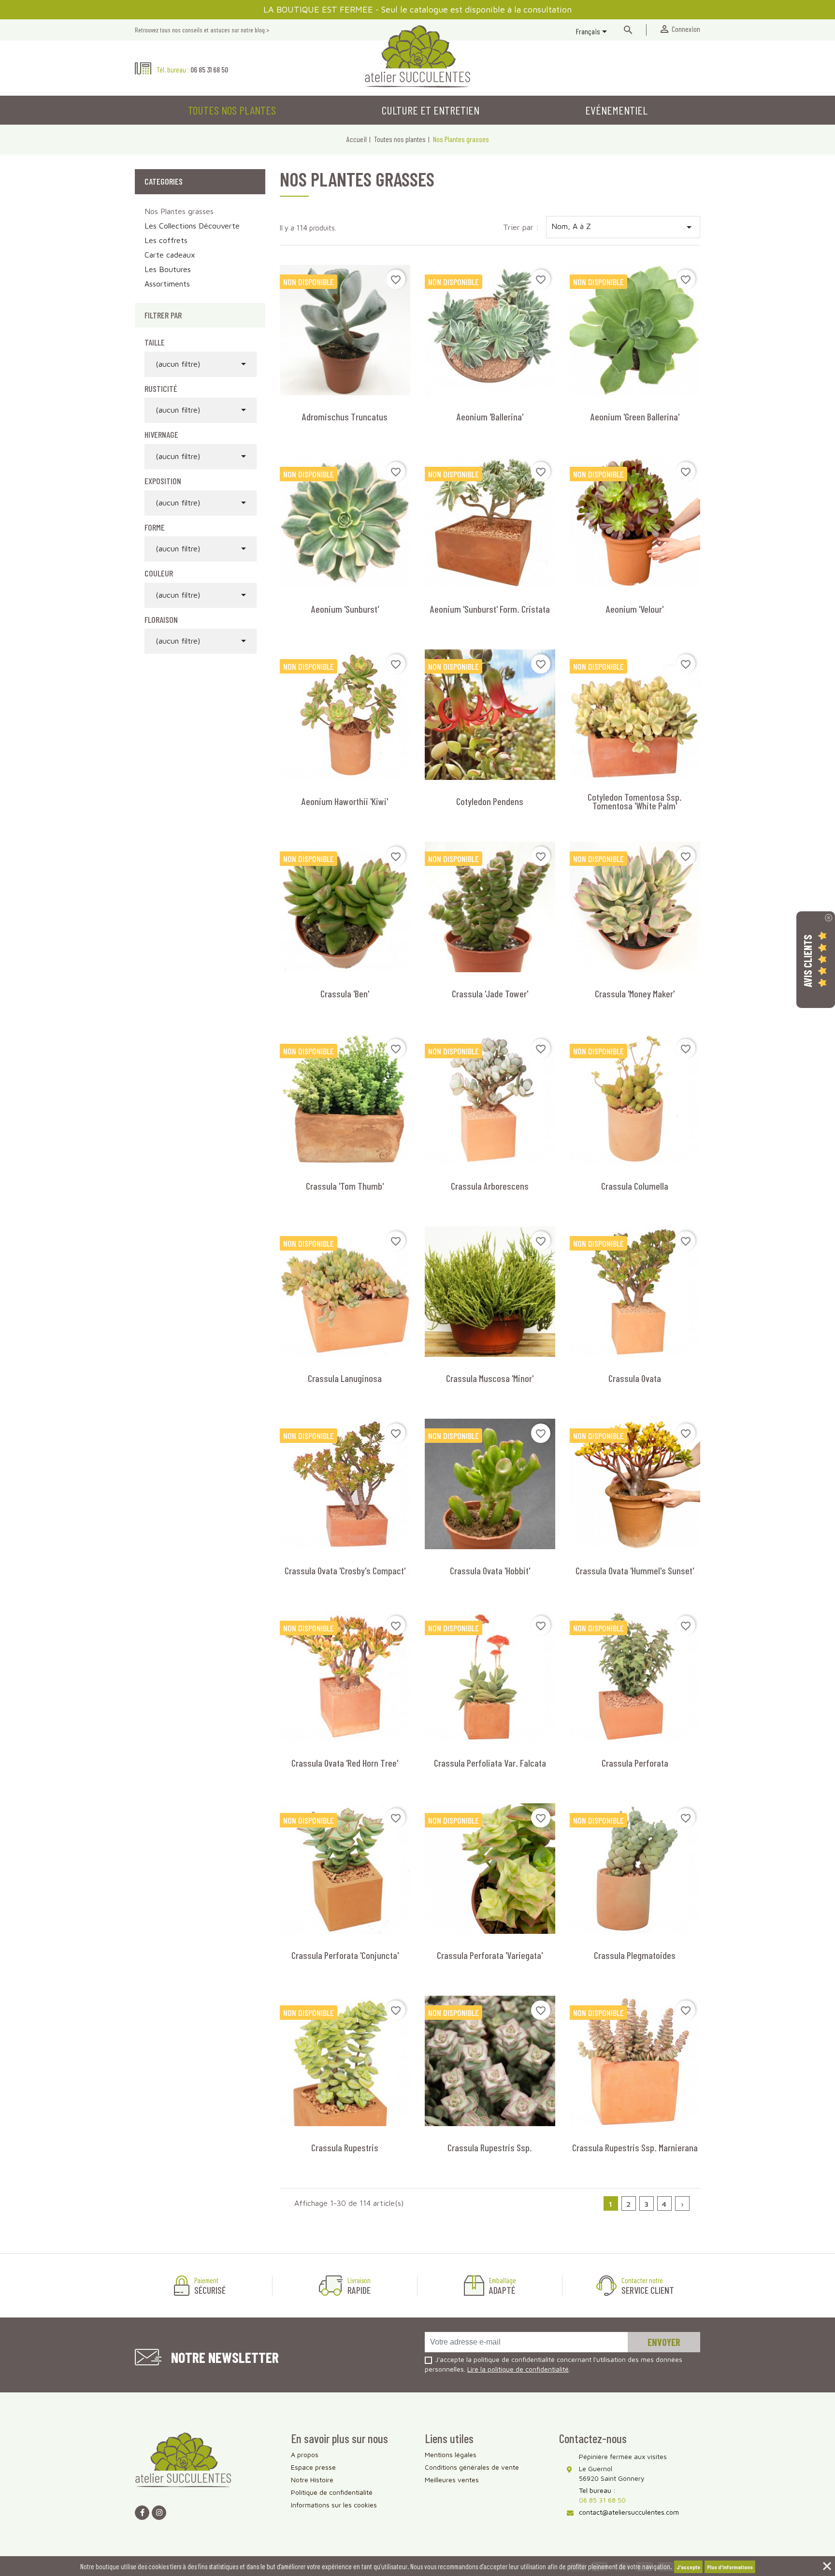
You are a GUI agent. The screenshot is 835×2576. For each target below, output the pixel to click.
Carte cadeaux (170, 255)
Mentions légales (451, 2454)
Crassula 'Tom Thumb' (345, 1186)
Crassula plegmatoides (635, 1955)
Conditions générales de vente (472, 2467)
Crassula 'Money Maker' (635, 993)
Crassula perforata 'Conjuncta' (345, 1955)
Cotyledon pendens (490, 801)
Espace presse (313, 2467)
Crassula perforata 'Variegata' (490, 1955)
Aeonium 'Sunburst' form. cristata (490, 609)
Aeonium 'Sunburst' (345, 609)
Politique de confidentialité (332, 2492)
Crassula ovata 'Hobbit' (490, 1570)
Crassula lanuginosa (345, 1378)
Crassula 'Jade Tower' (490, 993)
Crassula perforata (635, 1763)
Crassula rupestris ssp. (490, 2147)
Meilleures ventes (452, 2480)
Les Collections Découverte (192, 226)
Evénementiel (616, 110)
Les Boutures (168, 269)
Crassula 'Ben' (345, 993)
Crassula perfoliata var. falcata (490, 1763)
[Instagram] (159, 2513)
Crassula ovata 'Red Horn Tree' (345, 1763)
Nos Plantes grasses (179, 211)
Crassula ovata (635, 1378)
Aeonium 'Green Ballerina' (635, 417)
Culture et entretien (431, 110)
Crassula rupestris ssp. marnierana (635, 2147)
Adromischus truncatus (345, 417)
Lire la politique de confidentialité (518, 2369)
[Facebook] (142, 2513)
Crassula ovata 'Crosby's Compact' (345, 1570)
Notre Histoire (312, 2480)
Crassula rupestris (345, 2147)
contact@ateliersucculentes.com (629, 2512)
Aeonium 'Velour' (635, 609)
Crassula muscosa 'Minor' (490, 1378)
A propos (305, 2454)
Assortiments (167, 284)
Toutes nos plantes (232, 110)
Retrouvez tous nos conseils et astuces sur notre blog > (202, 30)
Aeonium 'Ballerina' (490, 417)
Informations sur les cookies (334, 2505)
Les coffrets (166, 240)
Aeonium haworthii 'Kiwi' (345, 801)
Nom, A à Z (623, 227)
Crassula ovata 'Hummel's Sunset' (635, 1570)
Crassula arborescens (490, 1186)
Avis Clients (807, 960)
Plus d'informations (730, 2567)
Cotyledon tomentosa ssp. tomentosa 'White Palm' (635, 801)
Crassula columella (635, 1186)
